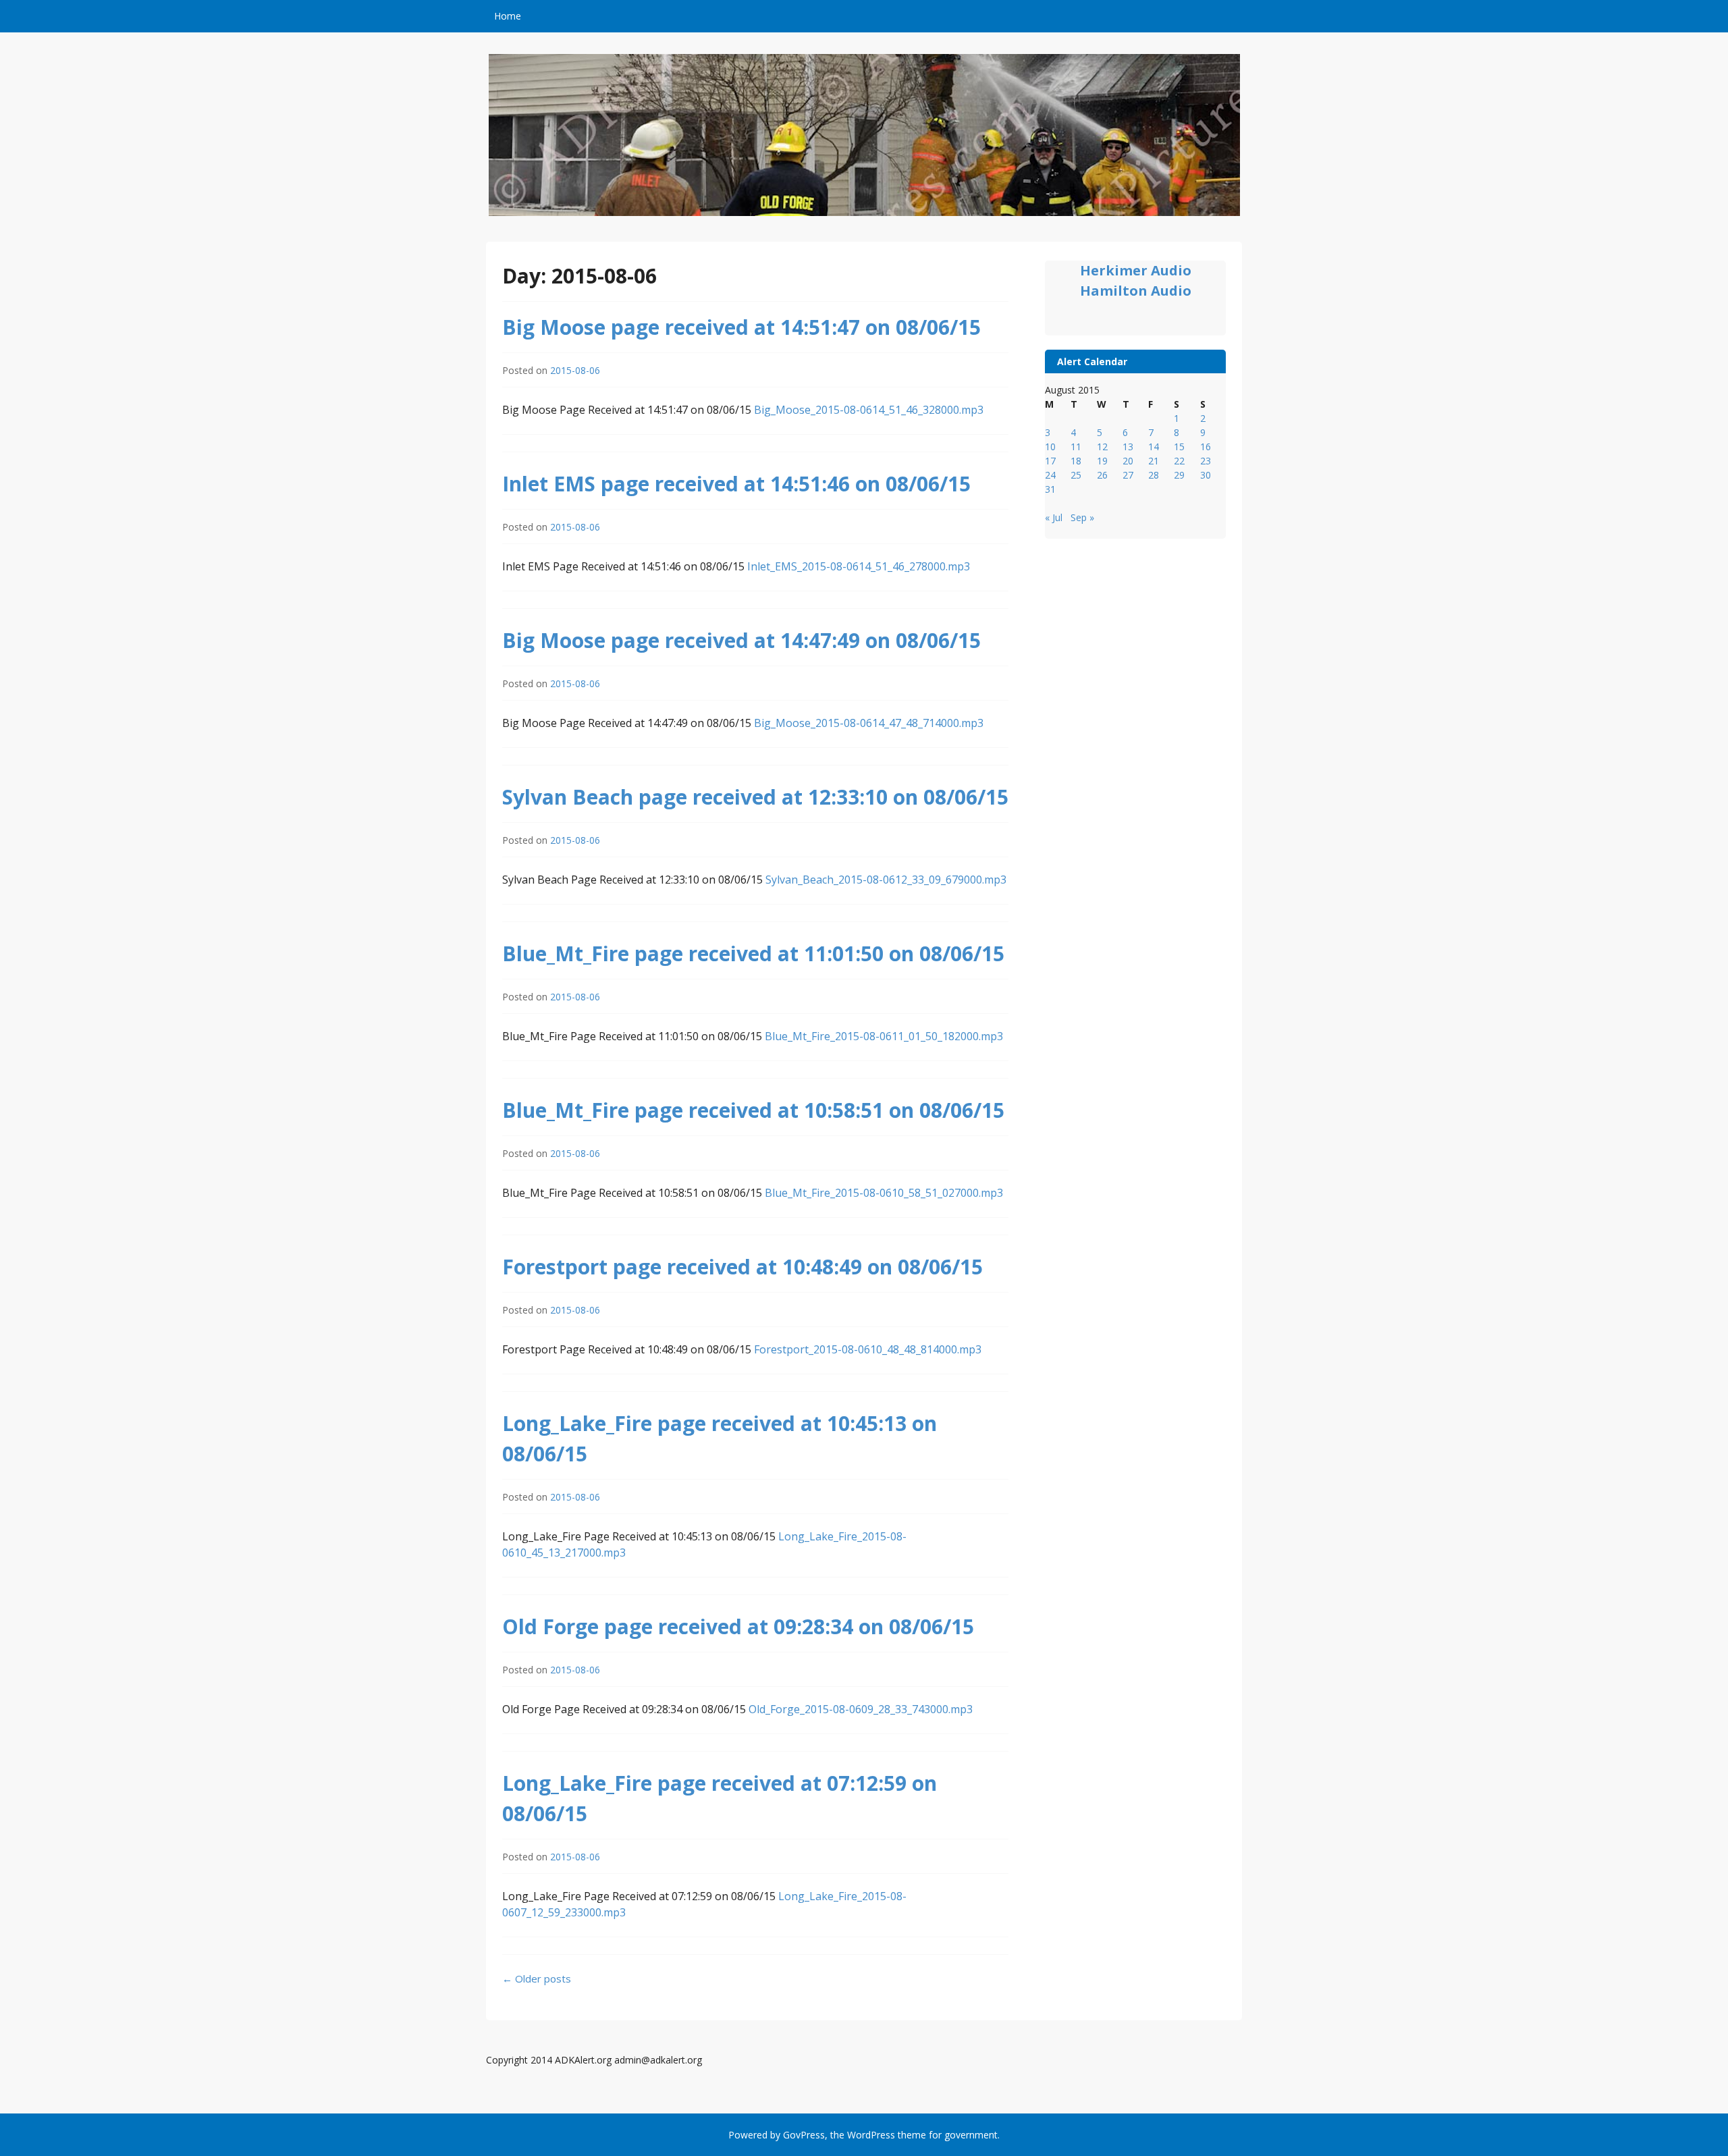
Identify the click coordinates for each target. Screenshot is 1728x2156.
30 (1206, 475)
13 (1128, 447)
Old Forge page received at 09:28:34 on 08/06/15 (738, 1626)
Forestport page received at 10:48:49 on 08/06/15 (742, 1267)
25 (1076, 475)
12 (1102, 447)
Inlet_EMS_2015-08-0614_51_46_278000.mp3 (859, 566)
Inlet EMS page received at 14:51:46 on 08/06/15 (736, 484)
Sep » (1082, 517)
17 (1050, 461)
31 (1050, 489)
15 (1179, 447)
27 (1128, 475)
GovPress (804, 2135)
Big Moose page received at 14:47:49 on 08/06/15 (741, 640)
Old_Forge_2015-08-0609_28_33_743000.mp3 (861, 1709)
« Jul (1054, 517)
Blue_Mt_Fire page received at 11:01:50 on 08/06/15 (753, 953)
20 (1128, 461)
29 (1179, 475)
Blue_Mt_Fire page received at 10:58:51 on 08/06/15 (753, 1110)
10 (1050, 447)
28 (1154, 475)
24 (1050, 475)
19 (1102, 461)
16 (1206, 447)
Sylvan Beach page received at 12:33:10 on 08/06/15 (755, 797)
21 (1154, 461)
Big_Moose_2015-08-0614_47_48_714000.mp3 (869, 723)
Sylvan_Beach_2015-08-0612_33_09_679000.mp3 (886, 880)
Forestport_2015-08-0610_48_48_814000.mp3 (868, 1349)
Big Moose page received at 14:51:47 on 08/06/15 (741, 327)
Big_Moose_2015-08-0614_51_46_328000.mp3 (869, 410)
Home (508, 16)
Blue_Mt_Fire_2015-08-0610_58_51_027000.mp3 (884, 1193)
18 (1076, 461)
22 (1179, 461)
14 (1154, 447)
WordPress (871, 2135)
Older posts (537, 1978)
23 (1206, 461)
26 (1102, 475)
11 (1076, 447)
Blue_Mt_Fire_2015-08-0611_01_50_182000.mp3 (884, 1036)
